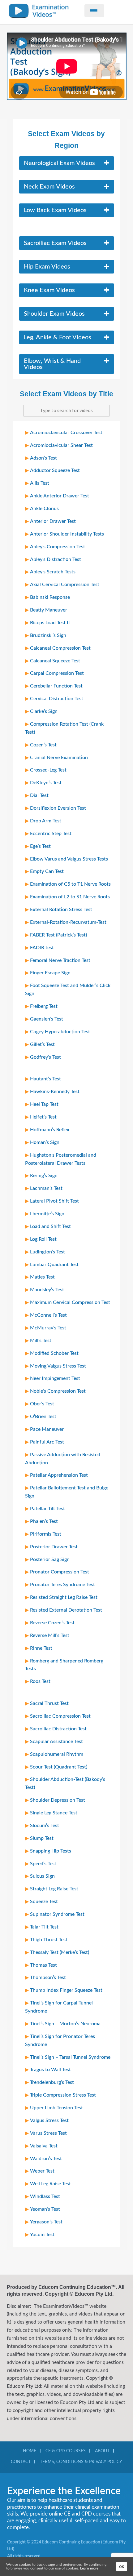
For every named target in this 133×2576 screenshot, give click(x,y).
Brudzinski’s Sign (48, 635)
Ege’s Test (40, 846)
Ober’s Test (42, 1404)
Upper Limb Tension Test (56, 2108)
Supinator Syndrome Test (57, 1914)
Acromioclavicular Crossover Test (66, 433)
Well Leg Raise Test (50, 2184)
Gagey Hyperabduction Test (60, 1032)
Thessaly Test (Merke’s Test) (60, 1952)
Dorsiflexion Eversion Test (58, 808)
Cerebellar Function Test (56, 686)
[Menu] (94, 11)
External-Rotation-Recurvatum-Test (68, 922)
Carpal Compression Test (57, 673)
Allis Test (40, 483)
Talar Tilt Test (44, 1927)
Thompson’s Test (48, 1978)
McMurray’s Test (48, 1328)
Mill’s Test (41, 1341)
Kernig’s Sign (44, 1176)
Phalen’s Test (44, 1521)
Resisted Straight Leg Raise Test (64, 1597)
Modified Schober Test (54, 1353)
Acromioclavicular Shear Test (61, 445)
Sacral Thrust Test (49, 1703)
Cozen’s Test (43, 745)
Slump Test (42, 1838)
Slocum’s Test (45, 1826)
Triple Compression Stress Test (63, 2095)
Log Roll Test (43, 1239)
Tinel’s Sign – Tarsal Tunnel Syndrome (70, 2057)
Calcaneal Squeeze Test (55, 661)
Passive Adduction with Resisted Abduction (63, 1459)
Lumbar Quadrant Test (54, 1265)
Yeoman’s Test (45, 2209)
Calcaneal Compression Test (60, 648)
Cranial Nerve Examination (59, 758)
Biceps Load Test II (50, 623)
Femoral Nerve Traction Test (60, 960)
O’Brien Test (43, 1417)
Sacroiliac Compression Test (60, 1716)
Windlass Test (45, 2196)
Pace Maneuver (47, 1429)
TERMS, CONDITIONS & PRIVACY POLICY (81, 2462)
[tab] (66, 163)
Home (30, 2451)
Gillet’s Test (42, 1044)
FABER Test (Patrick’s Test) (58, 935)
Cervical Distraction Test (57, 699)
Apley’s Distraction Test (56, 559)
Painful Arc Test (47, 1442)
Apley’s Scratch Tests (53, 572)
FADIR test (42, 948)
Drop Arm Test (46, 821)
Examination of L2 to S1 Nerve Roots (70, 897)
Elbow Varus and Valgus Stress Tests (69, 859)
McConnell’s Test (48, 1315)
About (102, 2451)
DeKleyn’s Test (46, 783)
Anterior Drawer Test (53, 521)
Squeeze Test (44, 1902)
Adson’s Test (43, 458)
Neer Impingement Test (55, 1378)
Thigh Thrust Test (49, 1940)
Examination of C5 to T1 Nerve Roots (70, 884)
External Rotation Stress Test (61, 910)
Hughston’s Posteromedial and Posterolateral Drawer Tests (61, 1159)
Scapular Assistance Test (56, 1742)
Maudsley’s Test (47, 1290)
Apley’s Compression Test (58, 547)
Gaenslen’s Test (47, 1019)
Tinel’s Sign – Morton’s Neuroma (65, 2024)
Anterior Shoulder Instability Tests (67, 534)
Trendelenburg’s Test (52, 2082)
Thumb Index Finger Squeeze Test (66, 1990)
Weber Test (42, 2171)
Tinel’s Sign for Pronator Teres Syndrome (60, 2040)
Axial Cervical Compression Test (65, 585)
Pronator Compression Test (60, 1572)
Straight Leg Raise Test (54, 1889)
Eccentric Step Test (51, 834)
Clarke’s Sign (44, 711)
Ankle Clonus (44, 509)
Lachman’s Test (46, 1188)
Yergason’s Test (46, 2222)
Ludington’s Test (47, 1252)
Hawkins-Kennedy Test (55, 1092)
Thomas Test (43, 1965)
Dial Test (39, 795)
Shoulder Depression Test (58, 1800)
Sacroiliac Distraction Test (58, 1729)
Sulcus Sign (42, 1876)
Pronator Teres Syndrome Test (62, 1585)
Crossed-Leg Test (48, 770)
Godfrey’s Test (45, 1057)
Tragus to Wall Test (50, 2070)
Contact (21, 2462)
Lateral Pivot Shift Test (54, 1201)
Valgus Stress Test (49, 2120)
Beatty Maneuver (49, 610)
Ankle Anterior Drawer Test (60, 496)
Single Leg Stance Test (54, 1813)
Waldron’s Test (46, 2159)
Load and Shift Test (50, 1226)
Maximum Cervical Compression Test (70, 1302)
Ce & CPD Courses (66, 2451)
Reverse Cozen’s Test (52, 1623)
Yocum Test (42, 2235)
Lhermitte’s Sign (47, 1214)
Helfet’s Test (43, 1117)
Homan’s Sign (45, 1142)
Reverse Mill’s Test (50, 1635)
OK (122, 2567)
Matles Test (42, 1277)
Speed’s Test (43, 1864)
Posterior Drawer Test (54, 1547)
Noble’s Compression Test (58, 1391)
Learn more (89, 2568)
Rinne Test (41, 1648)
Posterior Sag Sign (50, 1559)
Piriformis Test (46, 1534)
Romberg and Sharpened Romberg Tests (64, 1665)
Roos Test (40, 1681)
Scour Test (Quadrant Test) (59, 1767)
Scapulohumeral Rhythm (57, 1754)
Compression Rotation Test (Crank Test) (64, 728)
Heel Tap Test (44, 1104)
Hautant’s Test (45, 1079)
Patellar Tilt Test (47, 1509)
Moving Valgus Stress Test (58, 1366)
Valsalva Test (44, 2146)
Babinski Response (50, 597)
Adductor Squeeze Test (55, 470)
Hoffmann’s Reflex (50, 1130)
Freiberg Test (44, 1006)
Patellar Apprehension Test (59, 1475)
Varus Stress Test (48, 2133)
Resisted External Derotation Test (66, 1610)
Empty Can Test (47, 871)
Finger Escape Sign (50, 973)
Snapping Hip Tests (51, 1851)
